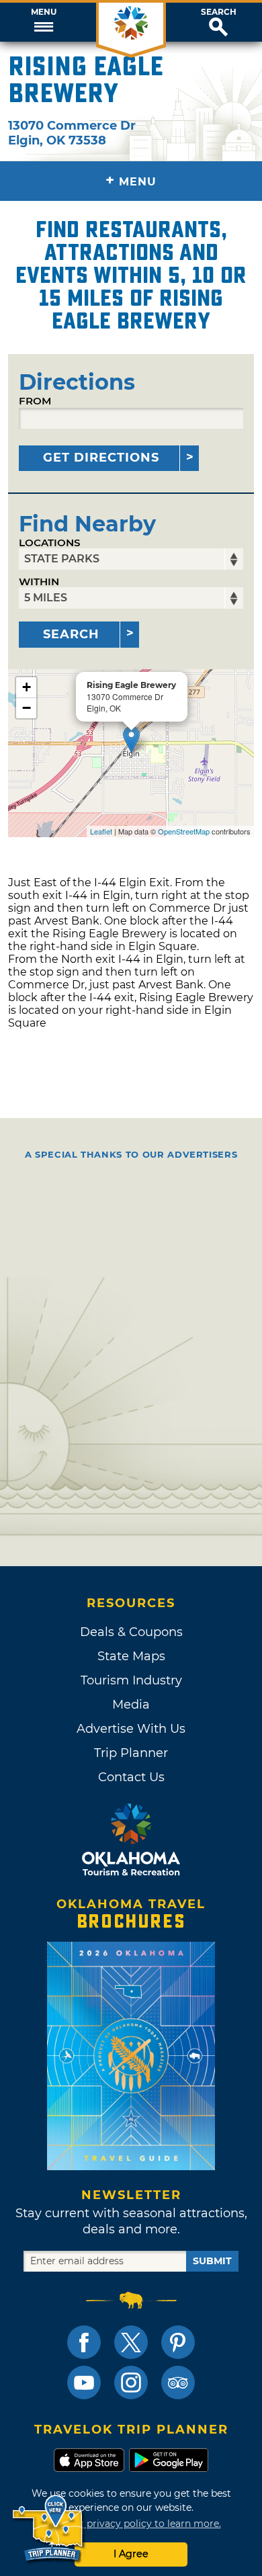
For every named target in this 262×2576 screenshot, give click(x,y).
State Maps (131, 1656)
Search (219, 12)
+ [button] (27, 687)
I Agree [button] (131, 2554)
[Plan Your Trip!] (49, 2529)
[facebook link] (84, 2342)
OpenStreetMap (184, 831)
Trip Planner (131, 1753)
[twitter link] (131, 2342)
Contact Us (131, 1777)
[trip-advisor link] (178, 2382)
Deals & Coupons (131, 1632)
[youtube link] (84, 2382)
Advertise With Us (131, 1729)
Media (131, 1705)
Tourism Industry (131, 1680)
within (39, 582)
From (35, 401)
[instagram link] (131, 2382)
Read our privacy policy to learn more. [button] (131, 2524)
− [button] (27, 708)
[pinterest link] (178, 2342)
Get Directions (101, 458)
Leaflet (101, 831)
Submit (212, 2261)
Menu (44, 12)
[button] (44, 22)
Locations (50, 543)
